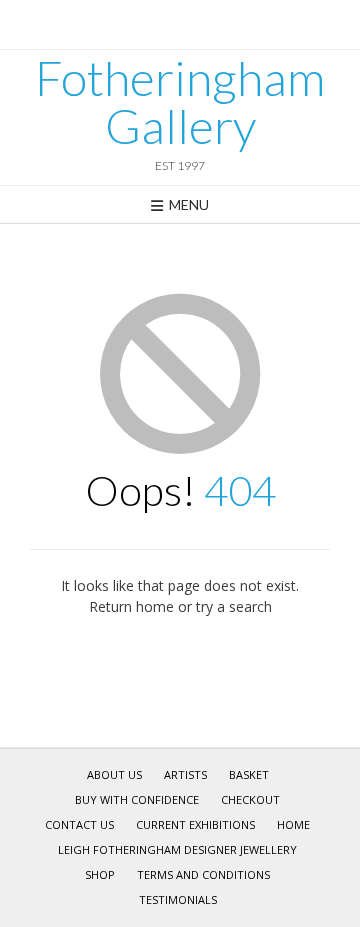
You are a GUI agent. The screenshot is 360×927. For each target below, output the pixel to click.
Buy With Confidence (137, 799)
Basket (249, 774)
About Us (114, 774)
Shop (100, 874)
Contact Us (79, 824)
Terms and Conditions (203, 874)
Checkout (250, 799)
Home (293, 824)
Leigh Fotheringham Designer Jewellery (177, 849)
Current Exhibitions (195, 824)
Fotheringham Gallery (180, 102)
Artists (185, 774)
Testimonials (178, 899)
